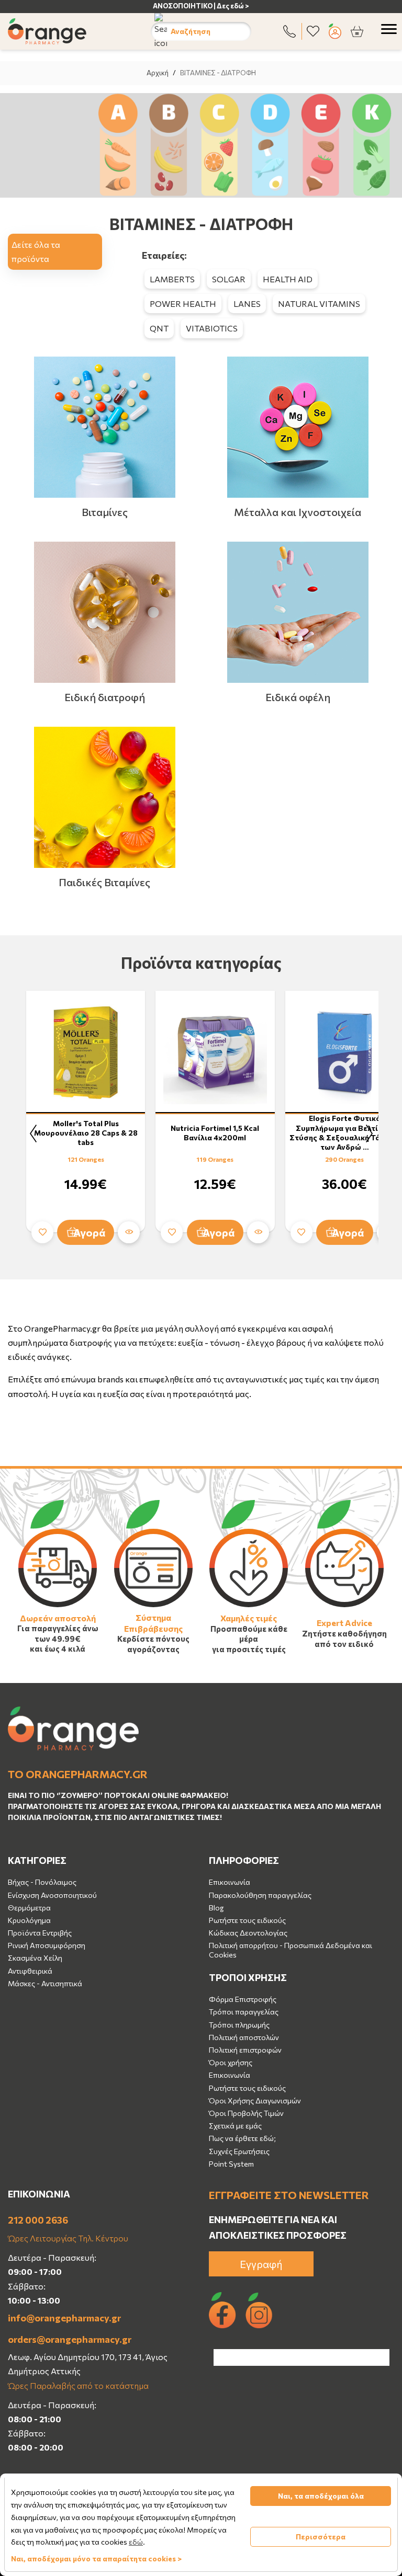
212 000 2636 (38, 2220)
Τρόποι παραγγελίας (244, 2012)
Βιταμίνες (105, 512)
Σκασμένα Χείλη (35, 1958)
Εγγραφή (261, 2264)
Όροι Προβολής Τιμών (246, 2113)
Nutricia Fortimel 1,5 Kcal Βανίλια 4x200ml (215, 1133)
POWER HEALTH (183, 304)
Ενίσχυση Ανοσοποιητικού (52, 1895)
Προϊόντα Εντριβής (40, 1933)
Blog (216, 1908)
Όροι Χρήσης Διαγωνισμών (255, 2100)
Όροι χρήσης (231, 2062)
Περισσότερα (321, 2537)
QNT (159, 328)
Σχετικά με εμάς (235, 2126)
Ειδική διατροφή (105, 697)
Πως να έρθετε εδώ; (242, 2138)
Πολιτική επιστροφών (245, 2050)
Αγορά (90, 1232)
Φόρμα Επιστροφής (243, 1999)
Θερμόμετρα (29, 1908)
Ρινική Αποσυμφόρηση (47, 1945)
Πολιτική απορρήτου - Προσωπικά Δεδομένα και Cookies (291, 1950)
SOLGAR (229, 279)
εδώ (136, 2542)
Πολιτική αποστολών (244, 2037)
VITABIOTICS (212, 328)
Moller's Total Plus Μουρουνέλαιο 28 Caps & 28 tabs (86, 1133)
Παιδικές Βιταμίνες (104, 882)
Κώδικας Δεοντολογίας (248, 1933)
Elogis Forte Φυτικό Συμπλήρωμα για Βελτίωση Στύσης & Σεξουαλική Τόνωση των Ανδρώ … (345, 1132)
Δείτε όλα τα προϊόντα (36, 251)
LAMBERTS (172, 279)
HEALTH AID (288, 279)
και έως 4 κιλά (58, 1648)
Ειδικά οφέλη (298, 697)
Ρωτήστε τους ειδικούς (247, 1920)
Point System (231, 2164)
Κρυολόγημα (29, 1920)
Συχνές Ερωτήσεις (239, 2151)
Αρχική (158, 73)
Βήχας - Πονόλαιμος (42, 1882)
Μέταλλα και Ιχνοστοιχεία (298, 512)
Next (369, 1134)
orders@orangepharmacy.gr (70, 2339)
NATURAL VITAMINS (319, 304)
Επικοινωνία (230, 1882)
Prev (33, 1134)
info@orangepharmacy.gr (64, 2318)
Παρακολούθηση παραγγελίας (260, 1895)
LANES (247, 304)
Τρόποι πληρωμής (239, 2025)
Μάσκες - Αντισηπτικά (45, 1983)
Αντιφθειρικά (30, 1971)
